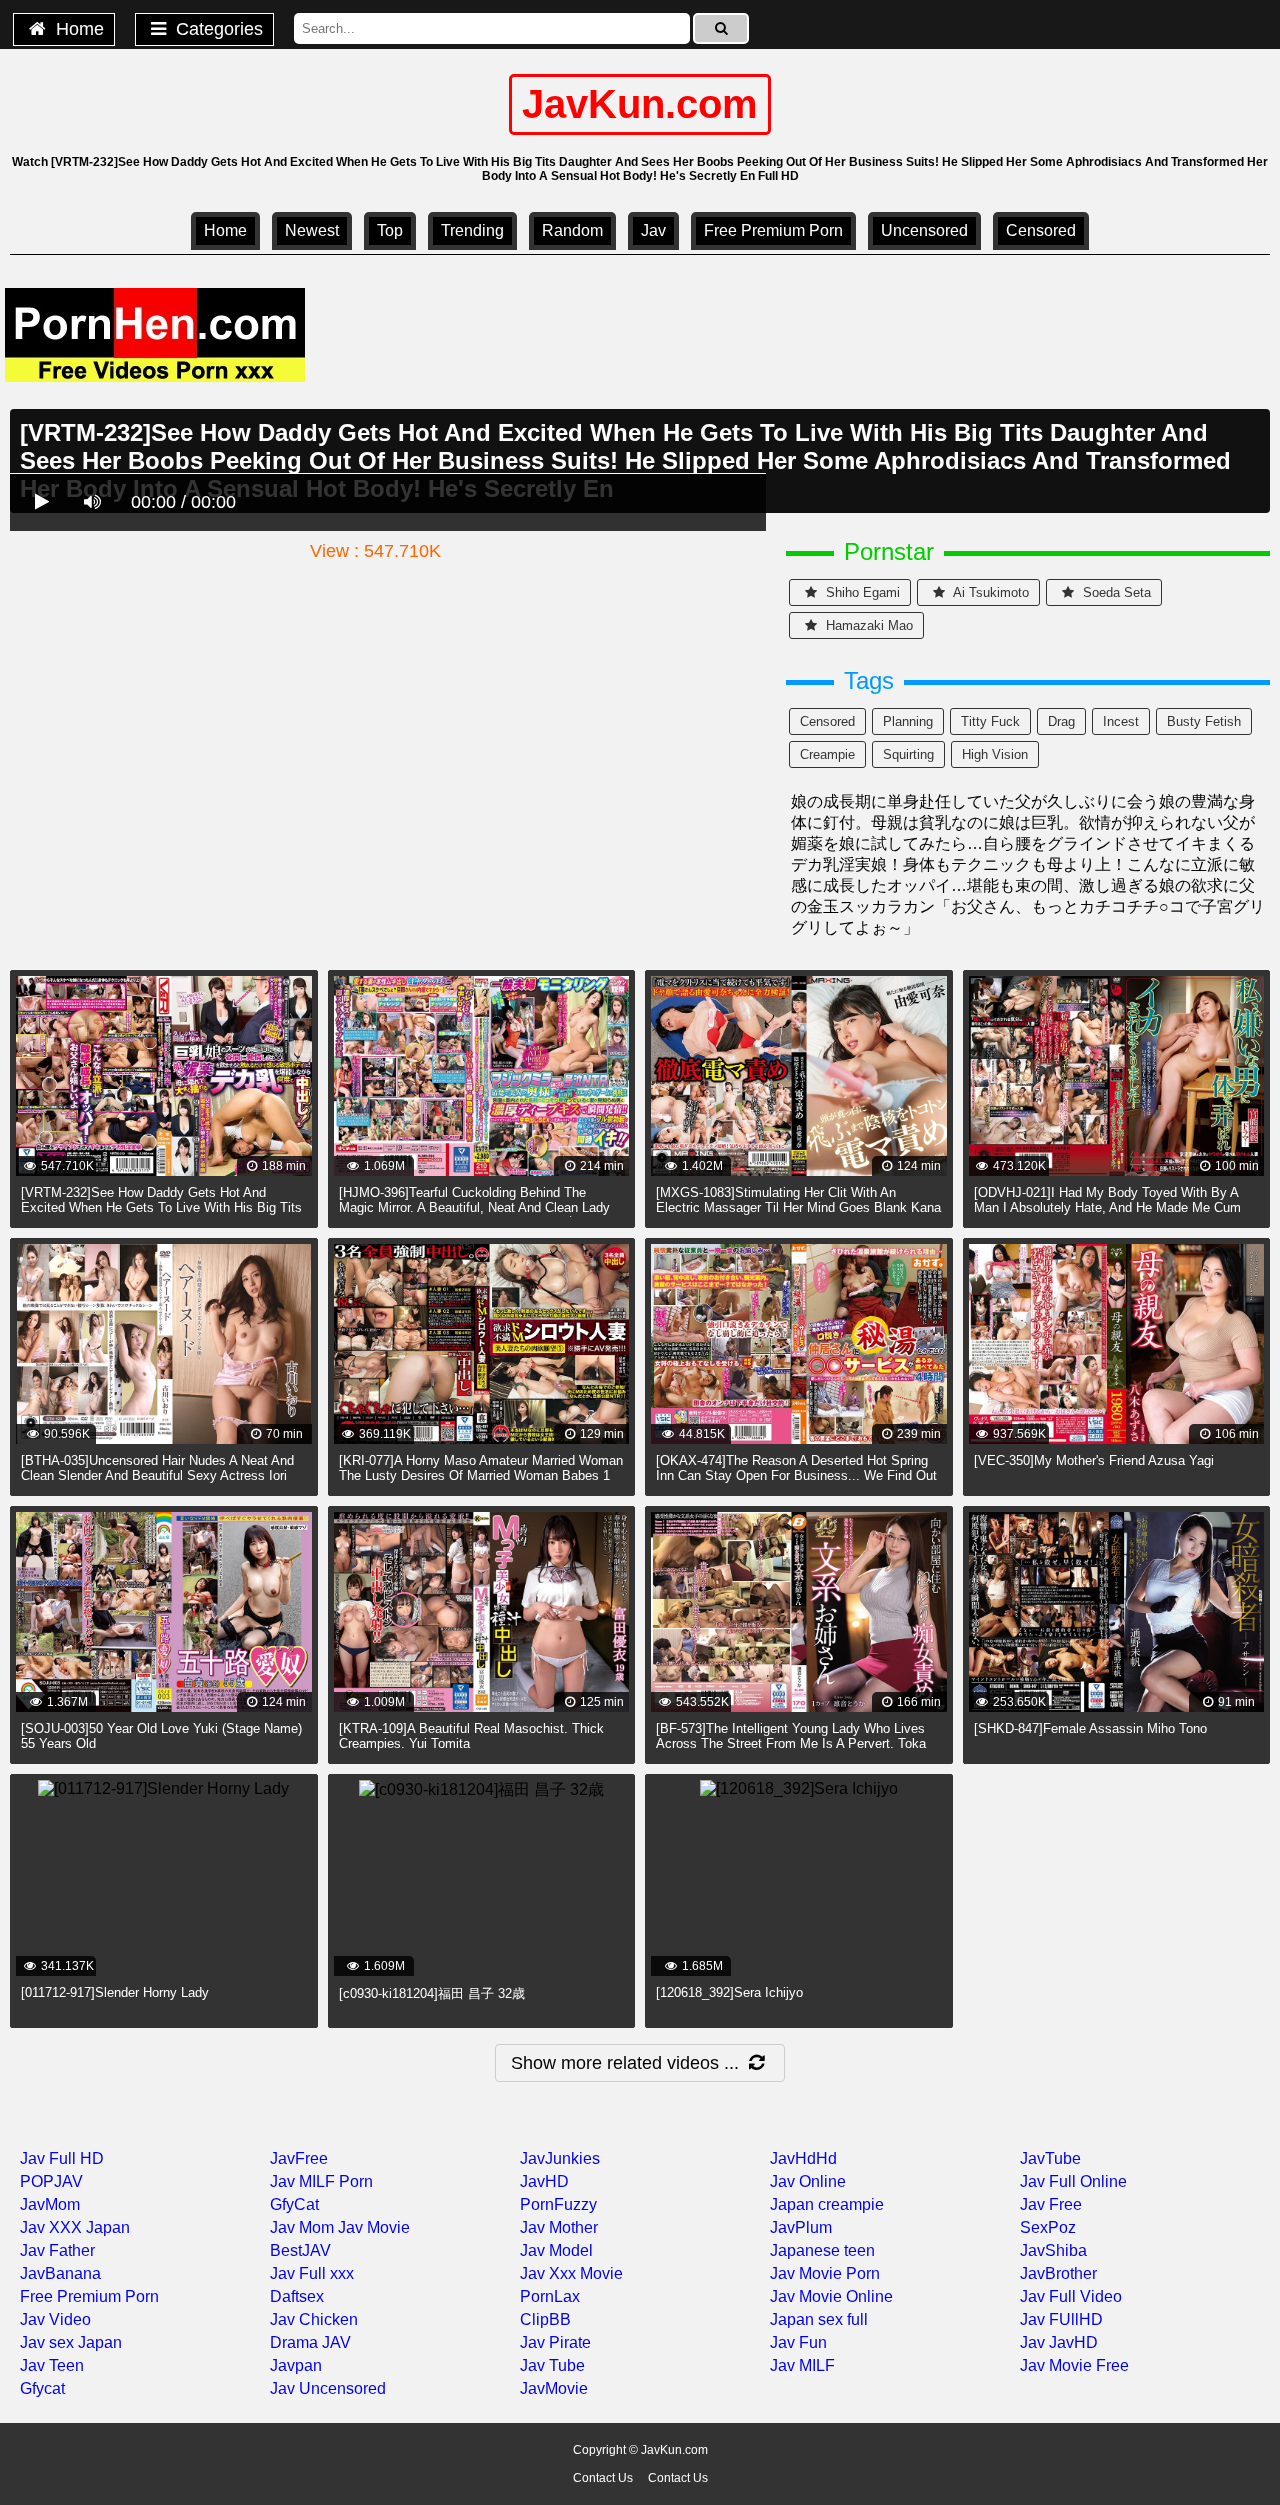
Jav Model (556, 2250)
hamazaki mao (867, 625)
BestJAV (300, 2250)
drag (1061, 721)
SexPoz (1048, 2227)
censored (1041, 230)
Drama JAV (310, 2342)
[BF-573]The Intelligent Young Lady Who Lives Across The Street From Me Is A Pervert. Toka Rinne (791, 1743)
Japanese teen (822, 2250)
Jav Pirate (555, 2342)
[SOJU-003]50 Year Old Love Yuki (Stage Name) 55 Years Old (161, 1736)
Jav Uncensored (328, 2388)
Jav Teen (52, 2365)
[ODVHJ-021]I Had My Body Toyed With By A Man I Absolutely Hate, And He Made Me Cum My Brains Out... (1107, 1207)
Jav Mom (302, 2227)
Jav (653, 230)
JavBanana (60, 2273)
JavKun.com (640, 104)
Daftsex (297, 2296)
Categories (217, 29)
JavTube (1050, 2158)
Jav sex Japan (71, 2342)
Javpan (296, 2365)
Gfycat (42, 2388)
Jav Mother (559, 2227)
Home (77, 29)
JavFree (299, 2158)
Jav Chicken (314, 2319)
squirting (908, 754)
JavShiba (1053, 2250)
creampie (827, 754)
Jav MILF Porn (321, 2181)
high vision (995, 754)
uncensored (924, 230)
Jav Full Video (1071, 2296)
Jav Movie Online (831, 2296)
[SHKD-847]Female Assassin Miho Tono (1090, 1728)
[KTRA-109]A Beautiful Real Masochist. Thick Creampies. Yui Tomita (471, 1736)
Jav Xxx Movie (571, 2273)
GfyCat (294, 2204)
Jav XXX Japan (75, 2227)
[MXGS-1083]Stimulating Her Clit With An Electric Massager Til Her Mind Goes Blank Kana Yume (798, 1207)
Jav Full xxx (312, 2273)
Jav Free (1051, 2204)
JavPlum (801, 2227)
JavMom (50, 2204)
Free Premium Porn (773, 230)
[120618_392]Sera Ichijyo (729, 1992)
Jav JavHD (1059, 2342)
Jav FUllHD (1061, 2319)
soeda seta (1115, 592)
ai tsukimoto (989, 592)
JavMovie (554, 2388)
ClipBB (545, 2319)
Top (390, 230)
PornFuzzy (558, 2204)
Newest (312, 230)
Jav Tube (552, 2365)
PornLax (550, 2296)
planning (908, 721)
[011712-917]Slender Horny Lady (115, 1992)
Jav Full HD (62, 2158)
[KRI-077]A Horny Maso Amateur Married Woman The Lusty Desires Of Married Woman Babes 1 (481, 1468)
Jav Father (57, 2250)
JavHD (544, 2181)
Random (572, 230)
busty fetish (1204, 721)
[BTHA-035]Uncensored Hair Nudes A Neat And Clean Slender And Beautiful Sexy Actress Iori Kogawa (157, 1475)
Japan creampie (827, 2204)
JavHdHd (803, 2158)
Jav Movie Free (1074, 2365)
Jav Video (55, 2319)
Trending (472, 230)
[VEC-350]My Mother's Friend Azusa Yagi (1094, 1460)
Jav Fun (798, 2342)
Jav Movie (374, 2227)
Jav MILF (802, 2365)
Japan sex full (819, 2319)
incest (1121, 721)
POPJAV (51, 2181)
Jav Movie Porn (825, 2273)
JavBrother (1058, 2273)
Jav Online (808, 2181)
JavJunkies (560, 2158)
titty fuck (990, 721)
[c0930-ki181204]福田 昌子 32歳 (432, 1993)
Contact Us (603, 2478)
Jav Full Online (1073, 2181)
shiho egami (861, 592)
